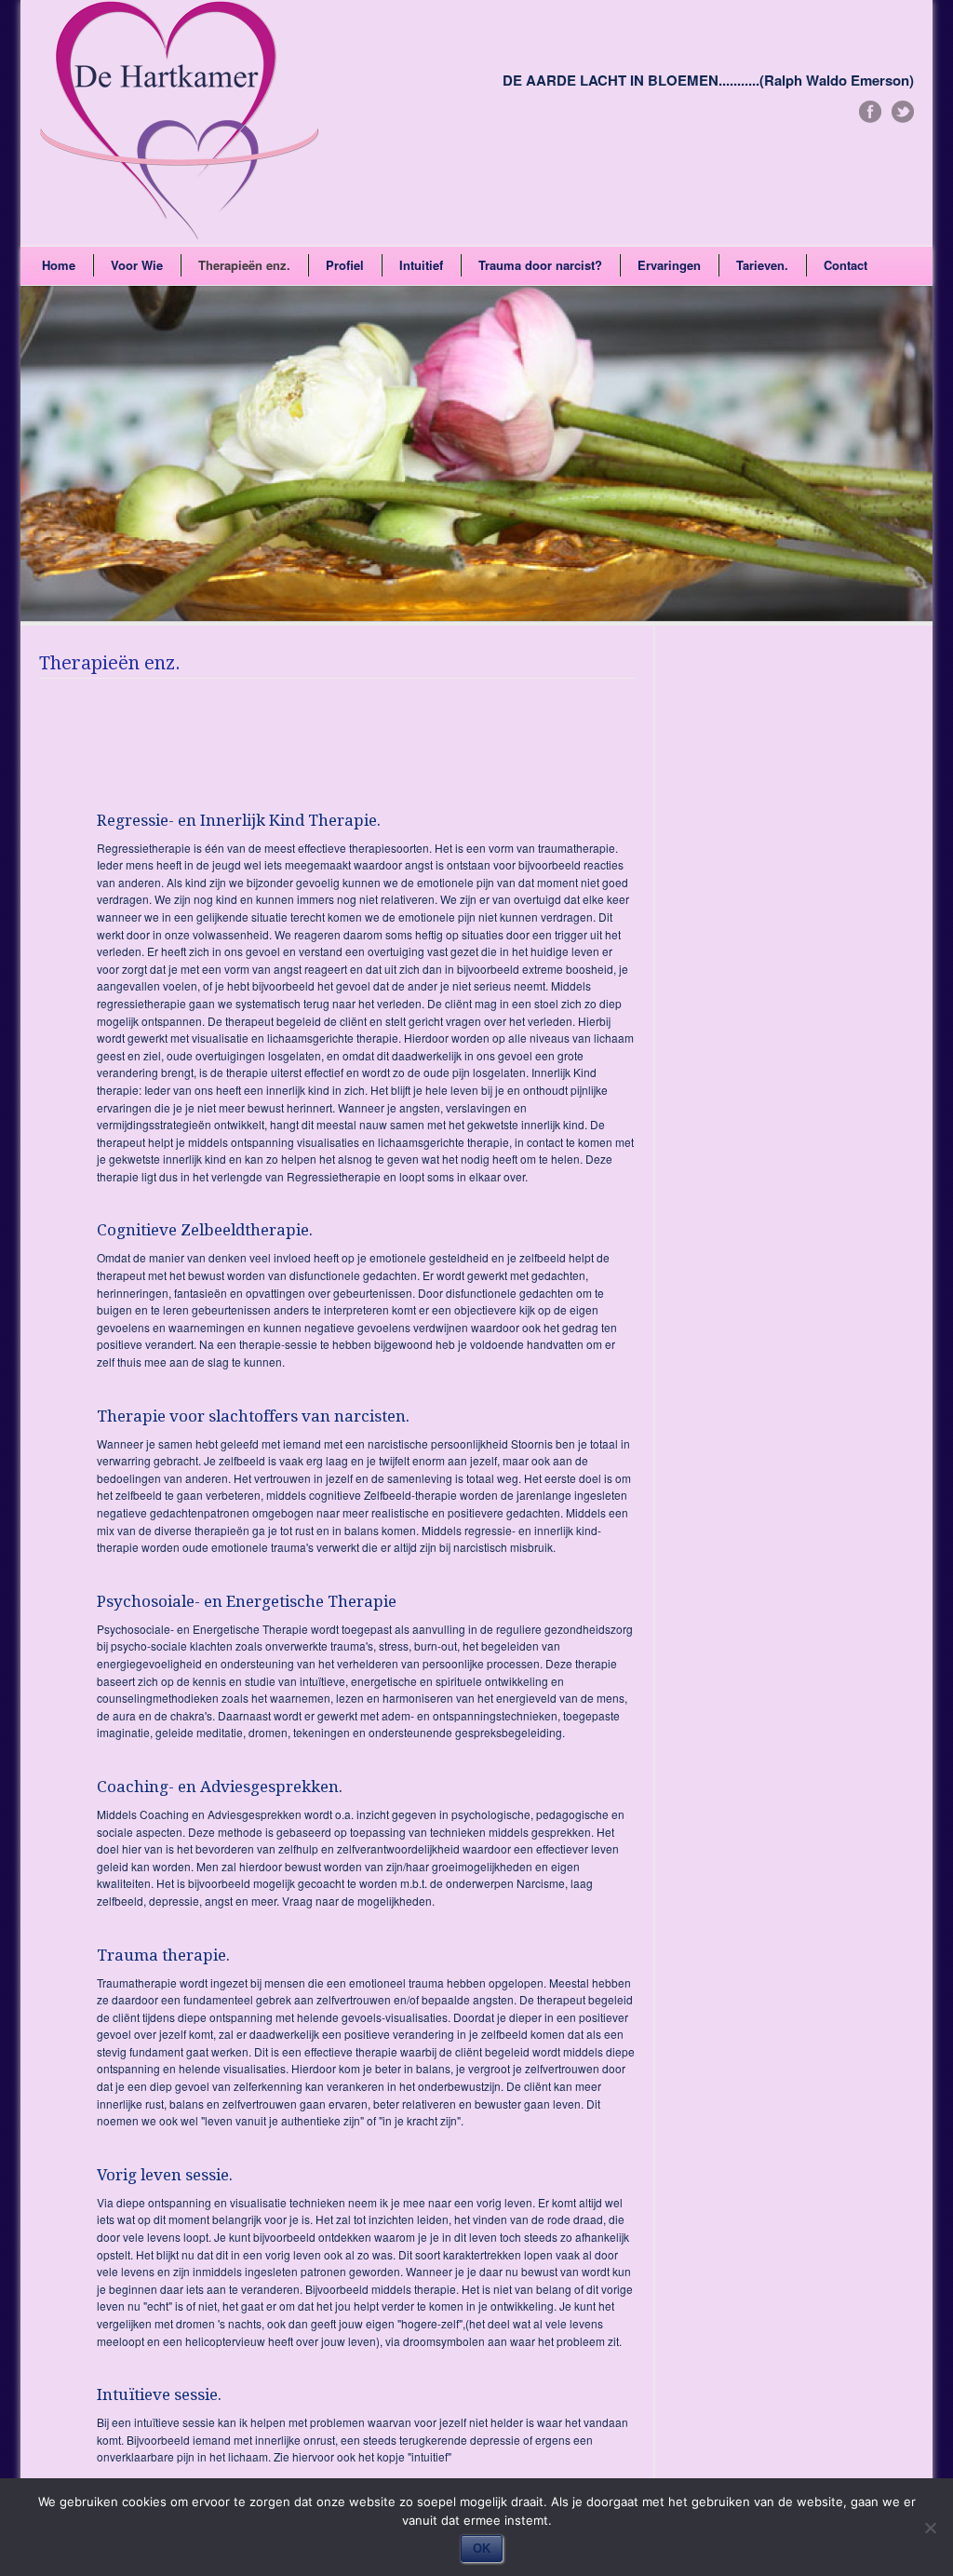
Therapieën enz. (244, 265)
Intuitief (421, 265)
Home (59, 265)
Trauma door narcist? (540, 265)
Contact (846, 265)
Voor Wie (137, 265)
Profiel (345, 265)
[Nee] (930, 2528)
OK (482, 2549)
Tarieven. (762, 265)
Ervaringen (669, 265)
